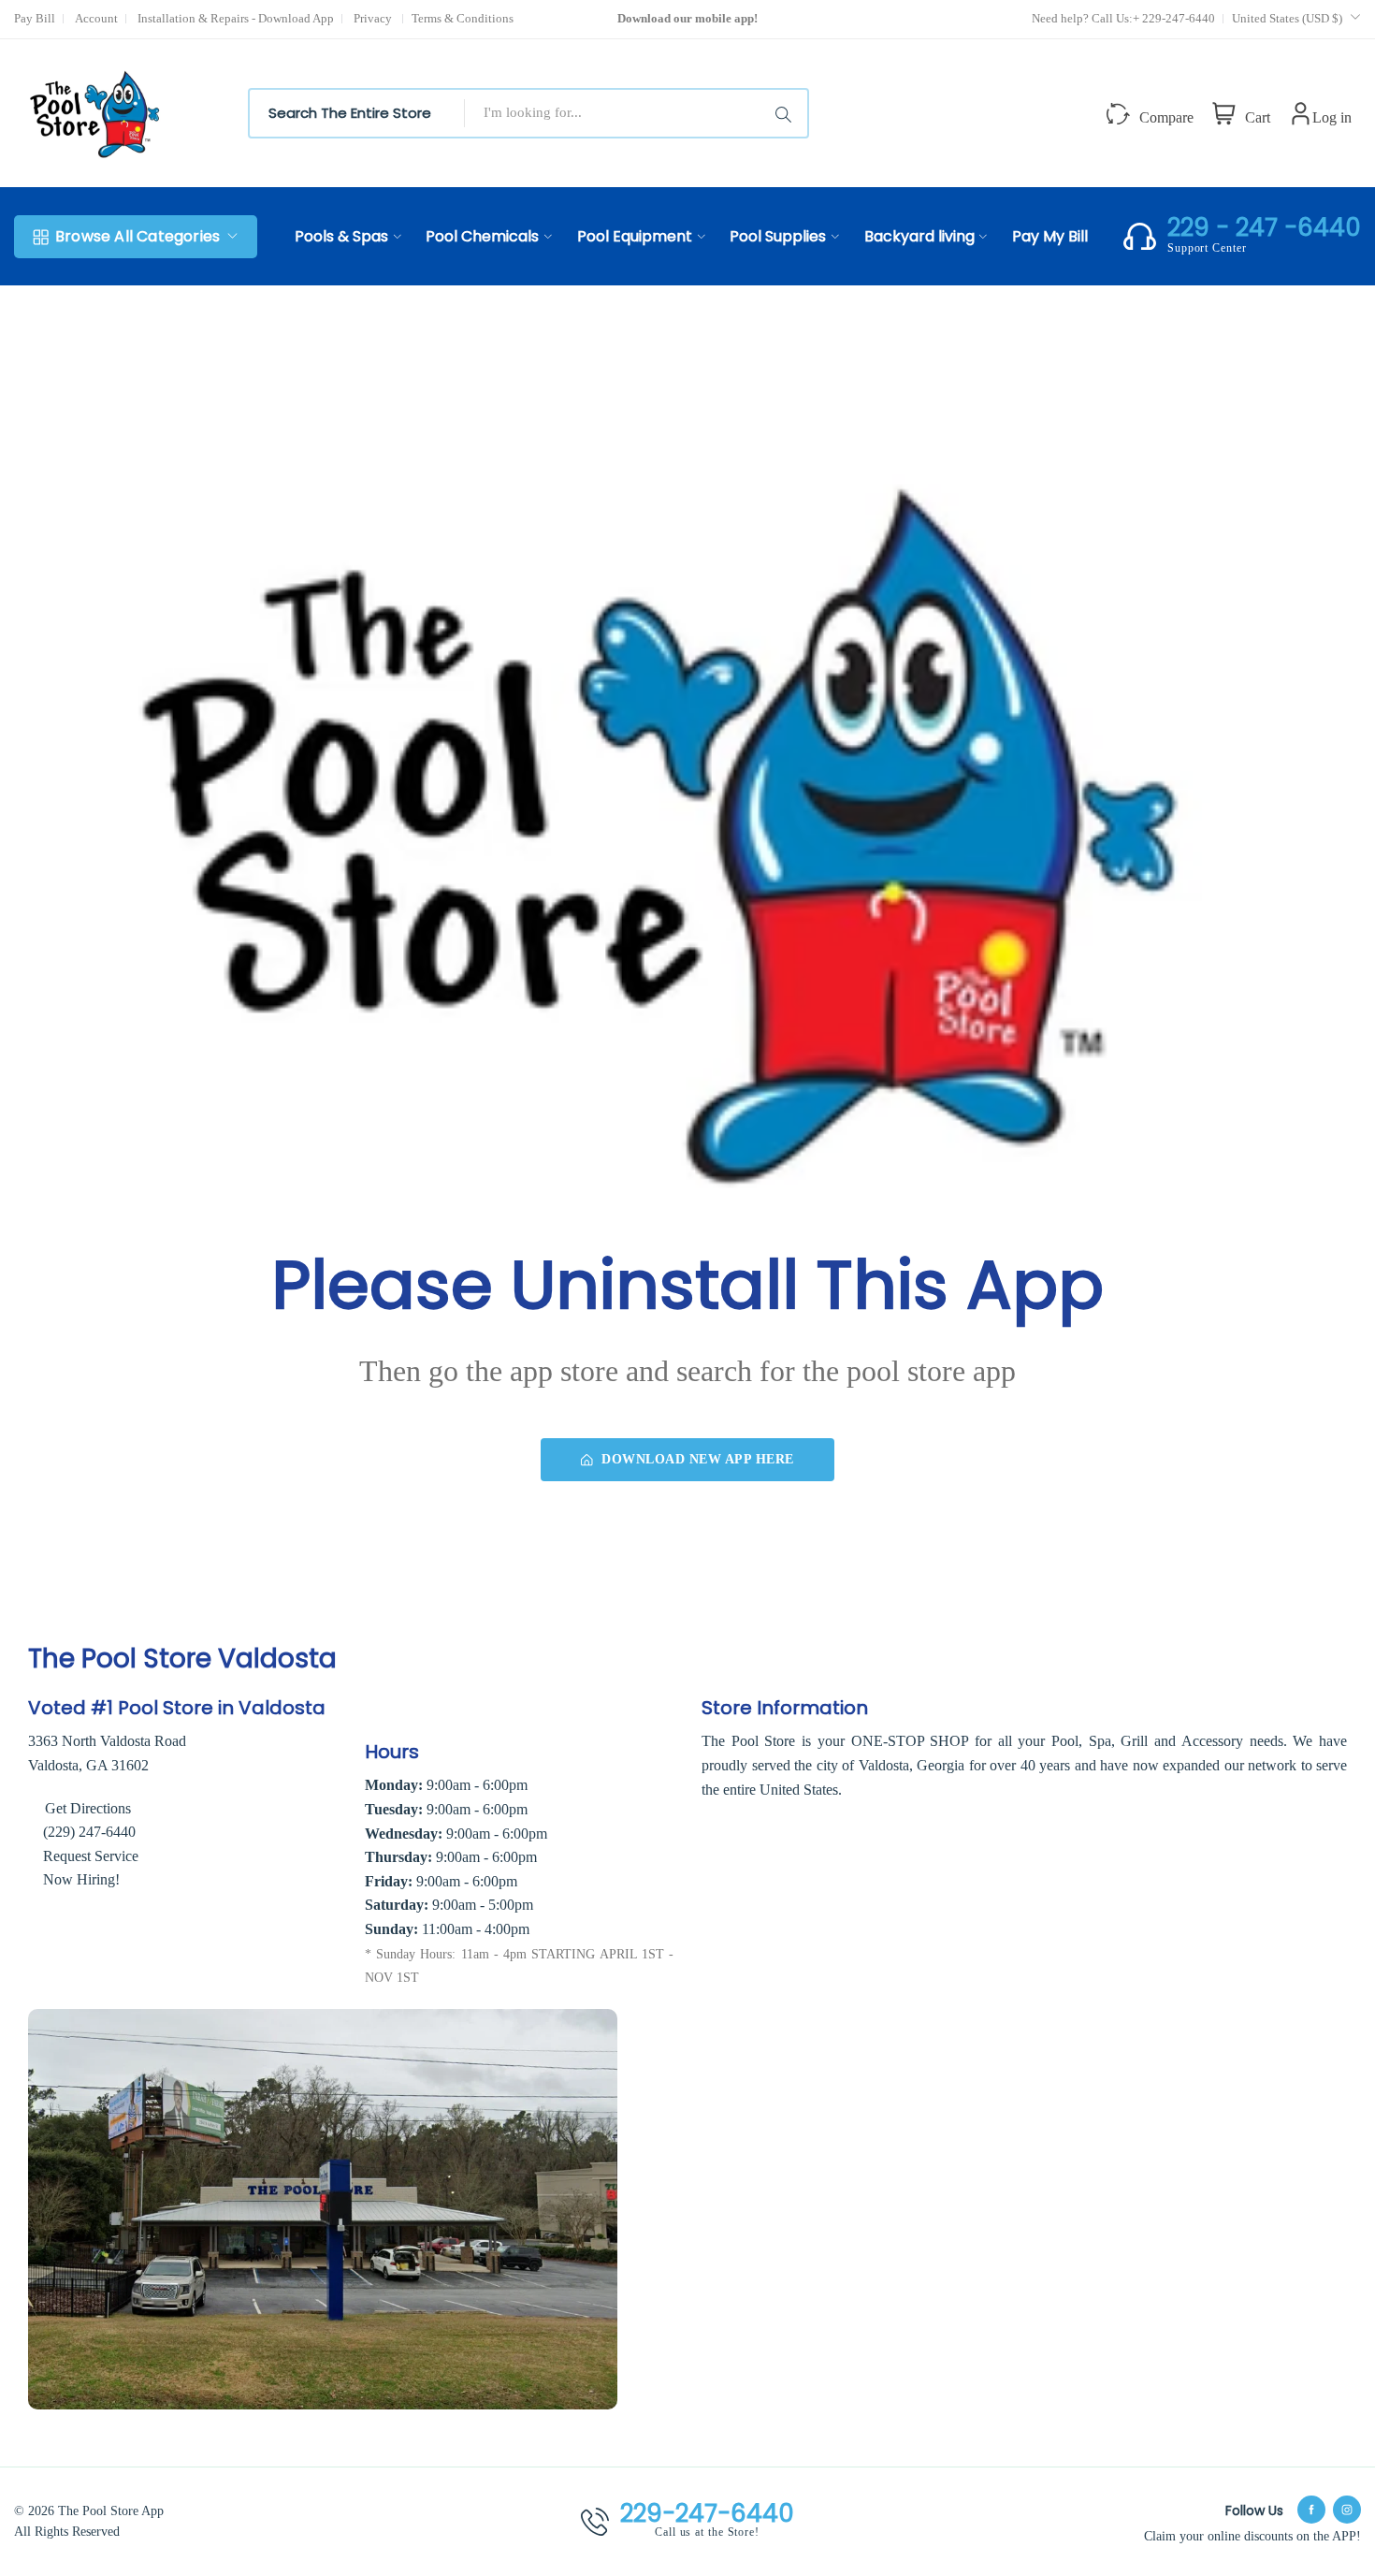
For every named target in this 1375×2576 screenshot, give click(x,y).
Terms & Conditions (463, 18)
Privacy (374, 18)
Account (96, 18)
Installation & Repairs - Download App (236, 18)
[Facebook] (1311, 2510)
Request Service (91, 1856)
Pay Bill (35, 18)
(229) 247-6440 (89, 1832)
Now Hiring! (81, 1879)
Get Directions (86, 1808)
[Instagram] (1347, 2510)
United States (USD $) (1288, 18)
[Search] (787, 113)
